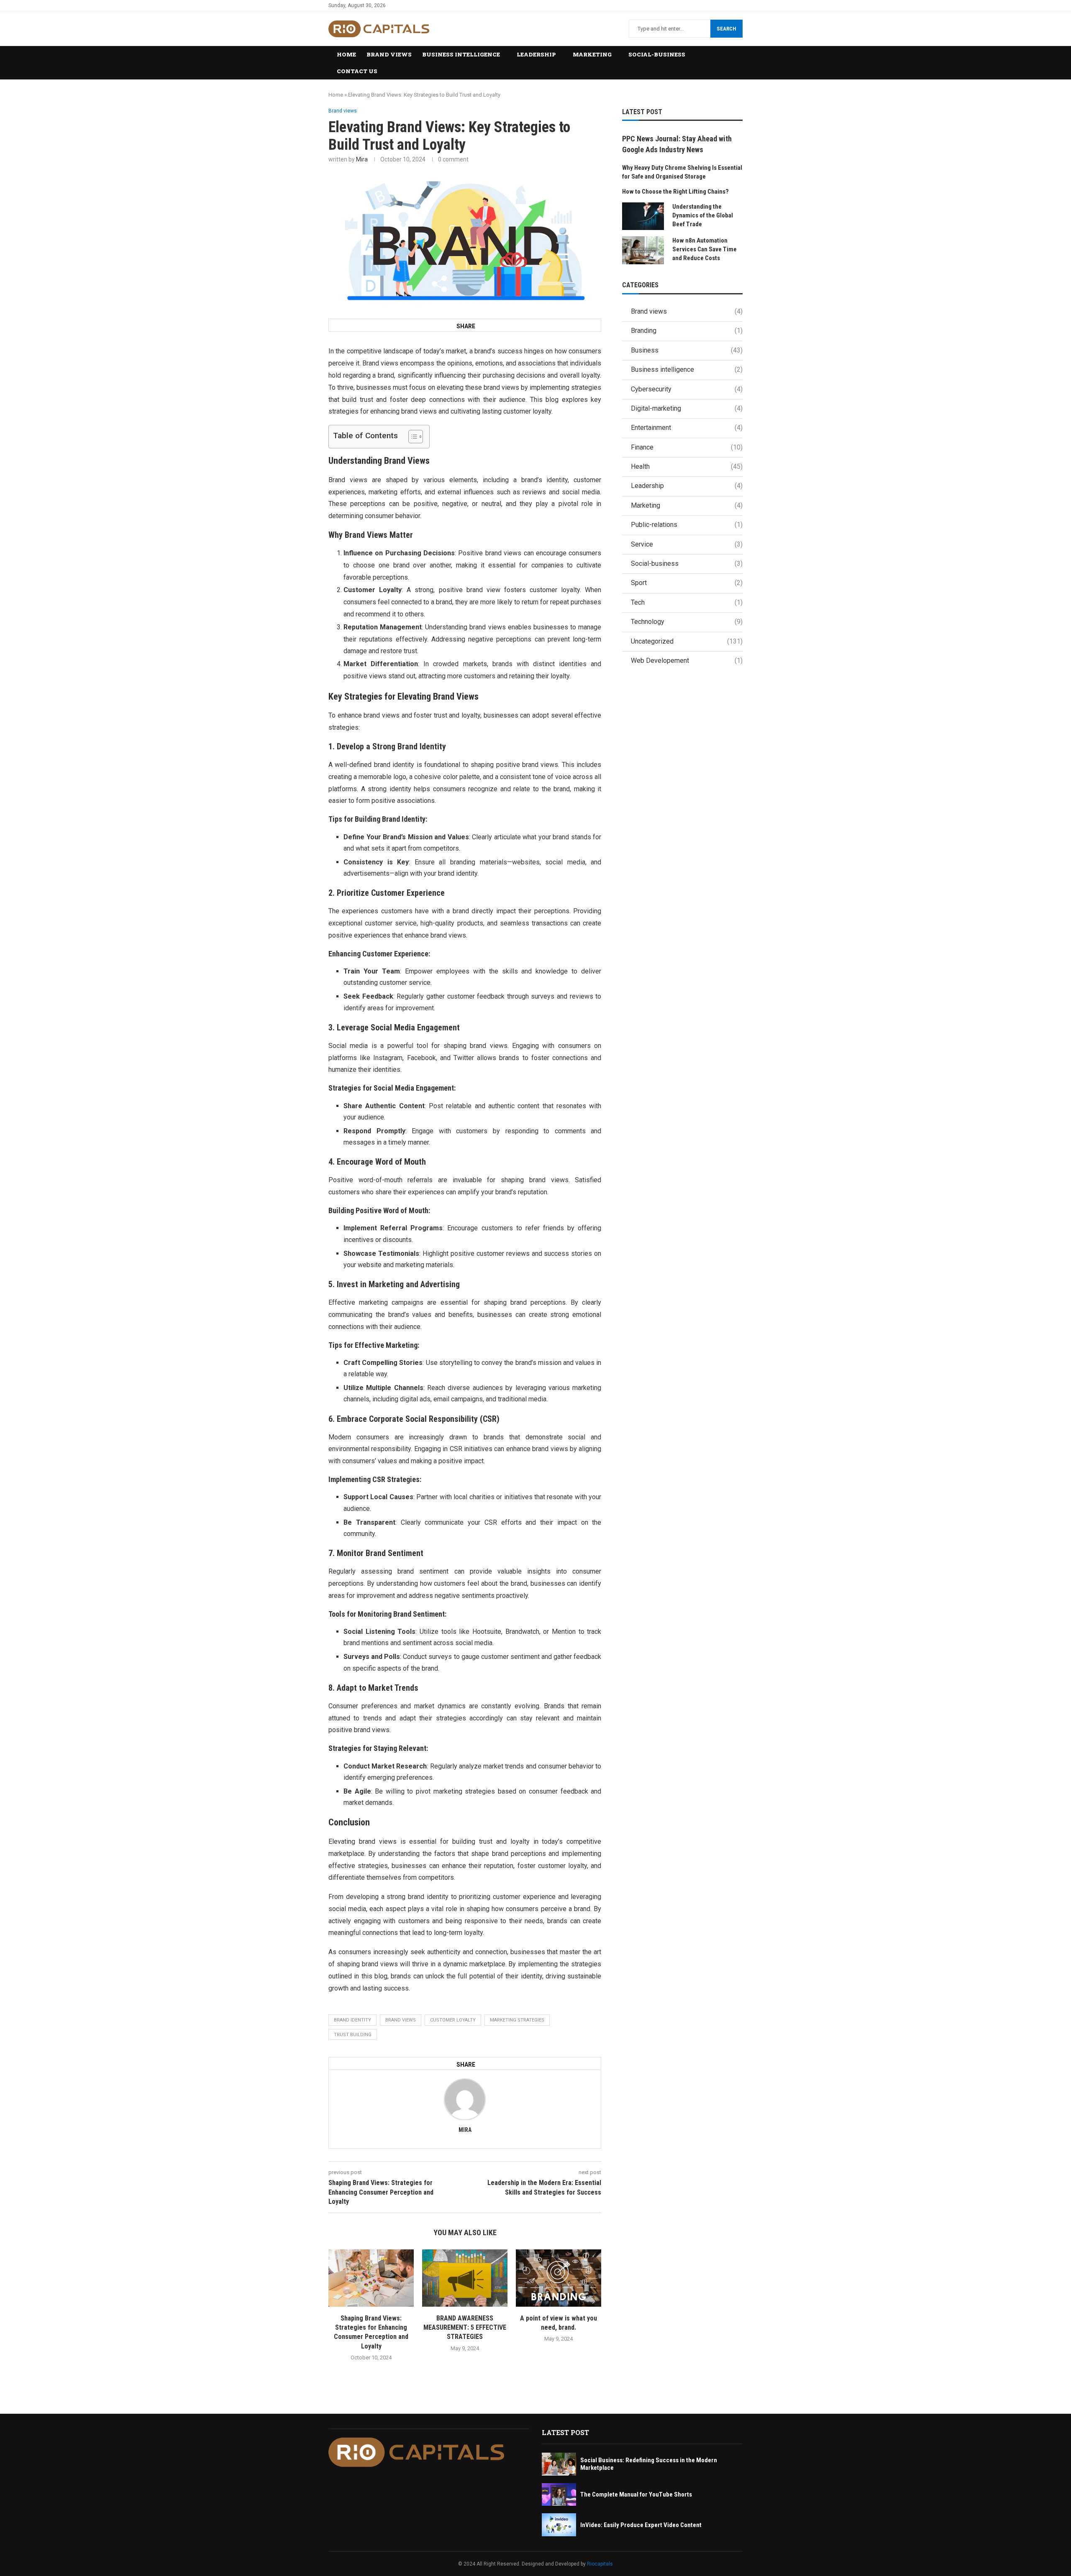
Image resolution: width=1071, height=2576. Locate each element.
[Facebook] (721, 5)
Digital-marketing (687, 408)
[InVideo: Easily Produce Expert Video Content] (559, 2525)
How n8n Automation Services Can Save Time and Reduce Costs (705, 249)
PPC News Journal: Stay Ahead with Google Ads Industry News (677, 144)
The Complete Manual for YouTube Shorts (636, 2494)
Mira (362, 159)
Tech (687, 602)
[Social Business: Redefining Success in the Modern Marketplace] (559, 2464)
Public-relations (687, 525)
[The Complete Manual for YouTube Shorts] (559, 2495)
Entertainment (687, 428)
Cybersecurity (687, 389)
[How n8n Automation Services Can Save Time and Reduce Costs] (643, 250)
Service (687, 544)
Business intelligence (461, 54)
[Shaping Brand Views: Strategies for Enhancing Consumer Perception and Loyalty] (371, 2278)
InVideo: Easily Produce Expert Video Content (641, 2525)
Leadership (536, 54)
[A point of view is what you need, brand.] (559, 2278)
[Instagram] (740, 5)
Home (346, 54)
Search (726, 29)
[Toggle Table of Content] (411, 437)
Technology (687, 622)
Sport (687, 583)
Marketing (592, 54)
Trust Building (353, 2035)
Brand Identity (352, 2020)
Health (687, 466)
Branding (687, 331)
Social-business (657, 54)
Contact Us (357, 71)
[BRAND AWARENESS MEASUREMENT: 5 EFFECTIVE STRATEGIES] (465, 2278)
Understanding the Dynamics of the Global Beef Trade (703, 215)
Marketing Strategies (517, 2020)
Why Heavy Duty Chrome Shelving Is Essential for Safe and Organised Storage (682, 172)
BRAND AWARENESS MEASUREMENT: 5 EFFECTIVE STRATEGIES (465, 2328)
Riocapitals (600, 2564)
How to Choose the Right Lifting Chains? (675, 192)
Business (687, 350)
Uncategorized (687, 641)
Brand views (389, 54)
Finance (687, 447)
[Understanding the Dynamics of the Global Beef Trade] (643, 216)
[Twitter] (730, 5)
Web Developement (687, 661)
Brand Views (401, 2020)
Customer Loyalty (453, 2020)
